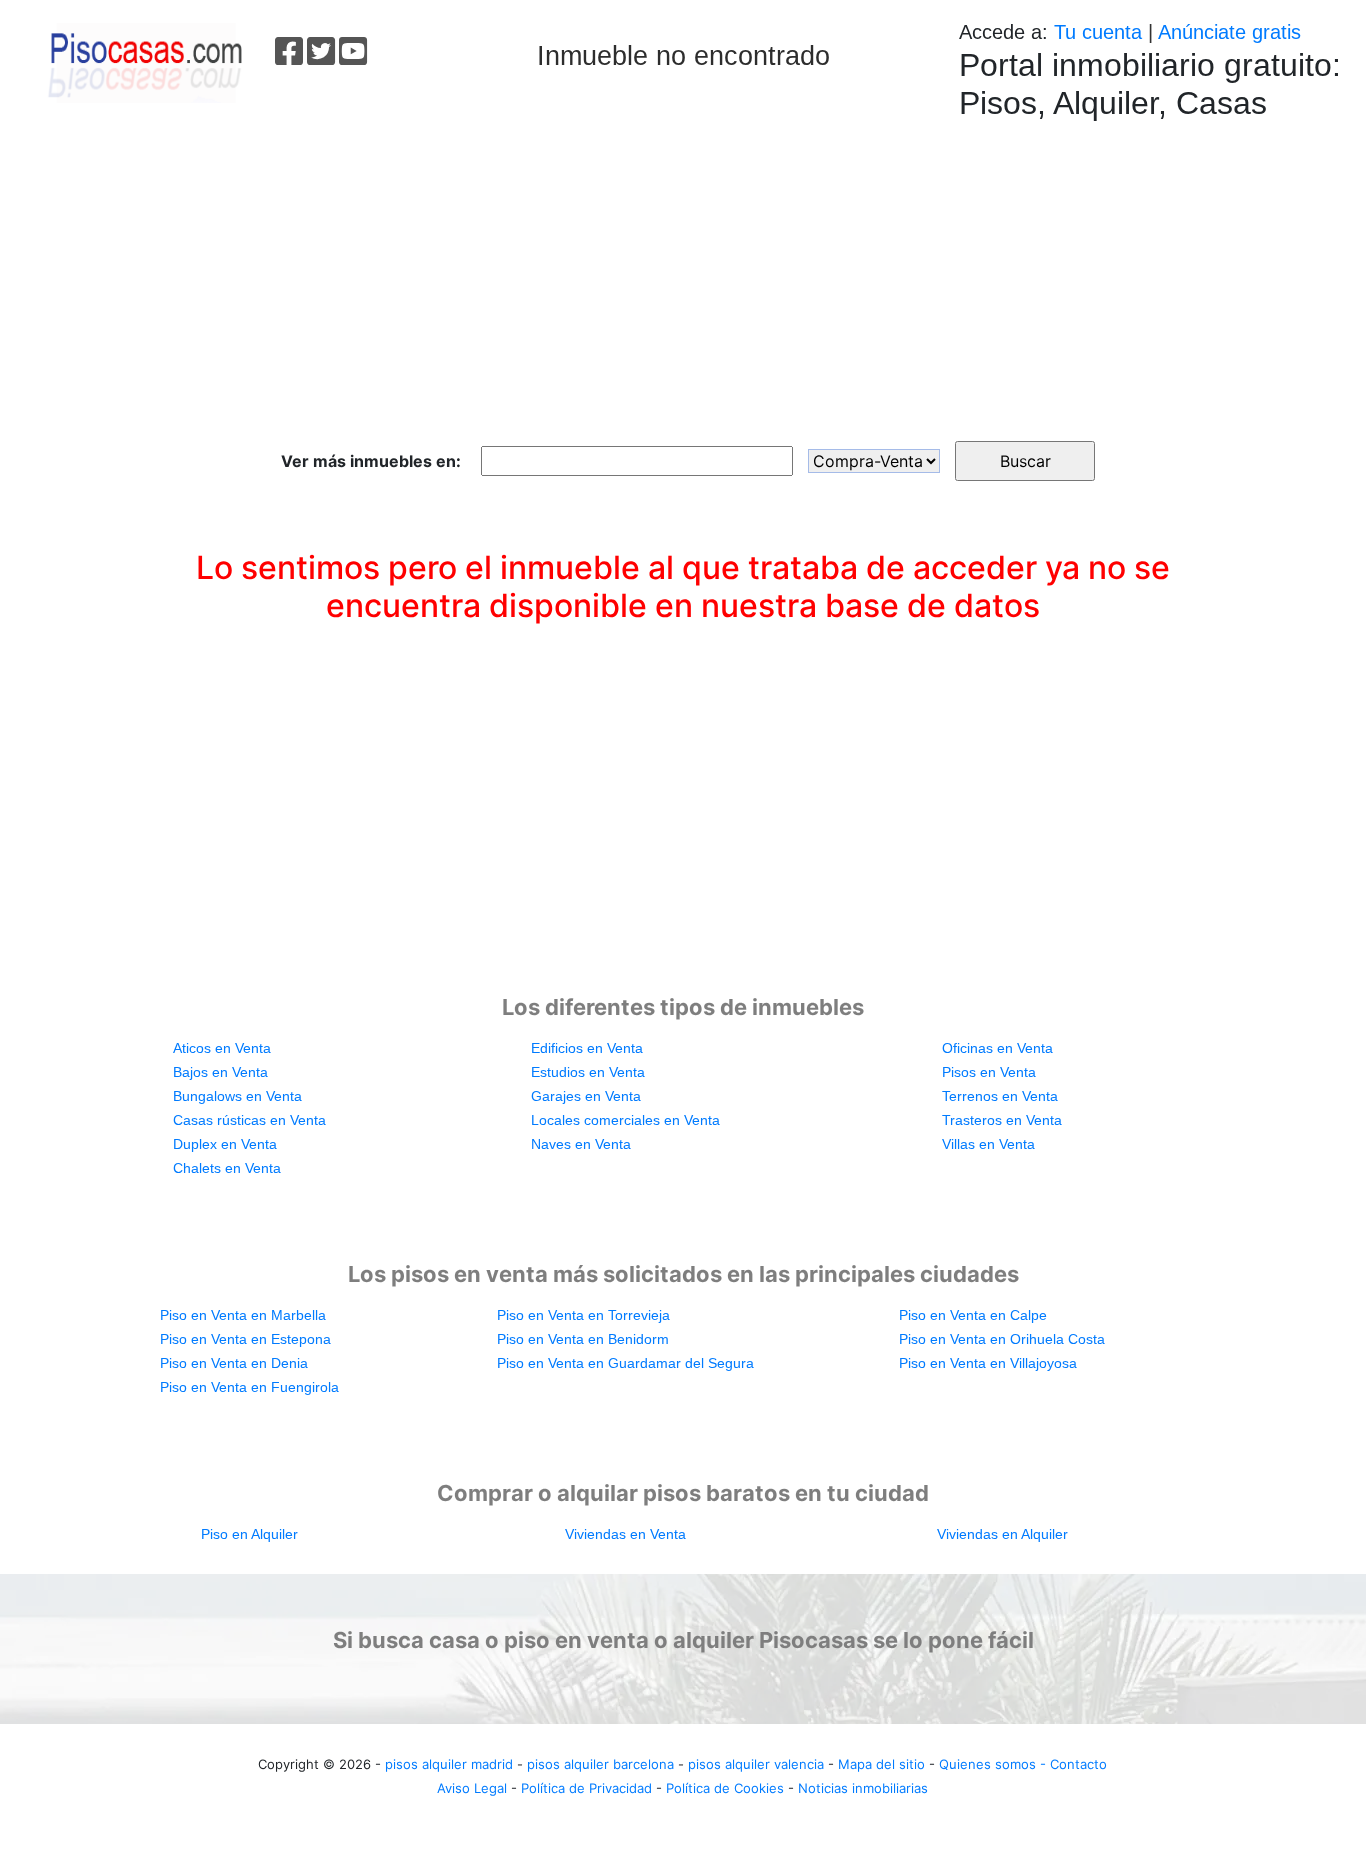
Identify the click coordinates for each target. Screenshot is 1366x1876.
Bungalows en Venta (237, 1096)
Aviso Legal (472, 1788)
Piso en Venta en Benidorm (583, 1339)
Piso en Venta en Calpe (973, 1315)
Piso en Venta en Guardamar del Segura (625, 1363)
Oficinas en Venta (997, 1048)
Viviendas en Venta (625, 1534)
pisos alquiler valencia (756, 1764)
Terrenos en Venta (1000, 1096)
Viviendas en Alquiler (1002, 1534)
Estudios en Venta (588, 1072)
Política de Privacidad (586, 1788)
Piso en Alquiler (249, 1534)
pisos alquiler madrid (449, 1764)
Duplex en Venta (225, 1144)
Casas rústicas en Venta (249, 1120)
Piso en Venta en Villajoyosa (988, 1363)
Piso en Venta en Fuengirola (249, 1387)
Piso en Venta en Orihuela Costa (1002, 1339)
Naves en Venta (581, 1144)
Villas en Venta (988, 1144)
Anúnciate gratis (1229, 32)
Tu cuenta (1098, 32)
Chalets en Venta (227, 1168)
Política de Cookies (725, 1788)
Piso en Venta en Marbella (243, 1315)
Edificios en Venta (587, 1048)
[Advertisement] (683, 271)
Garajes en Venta (586, 1096)
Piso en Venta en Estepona (245, 1339)
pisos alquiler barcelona (600, 1764)
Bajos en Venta (220, 1072)
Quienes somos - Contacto (1023, 1764)
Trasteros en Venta (1002, 1120)
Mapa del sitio (881, 1764)
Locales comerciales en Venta (625, 1120)
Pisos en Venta (989, 1072)
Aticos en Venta (222, 1048)
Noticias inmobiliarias (863, 1788)
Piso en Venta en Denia (234, 1363)
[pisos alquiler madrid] (143, 60)
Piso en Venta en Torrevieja (583, 1315)
